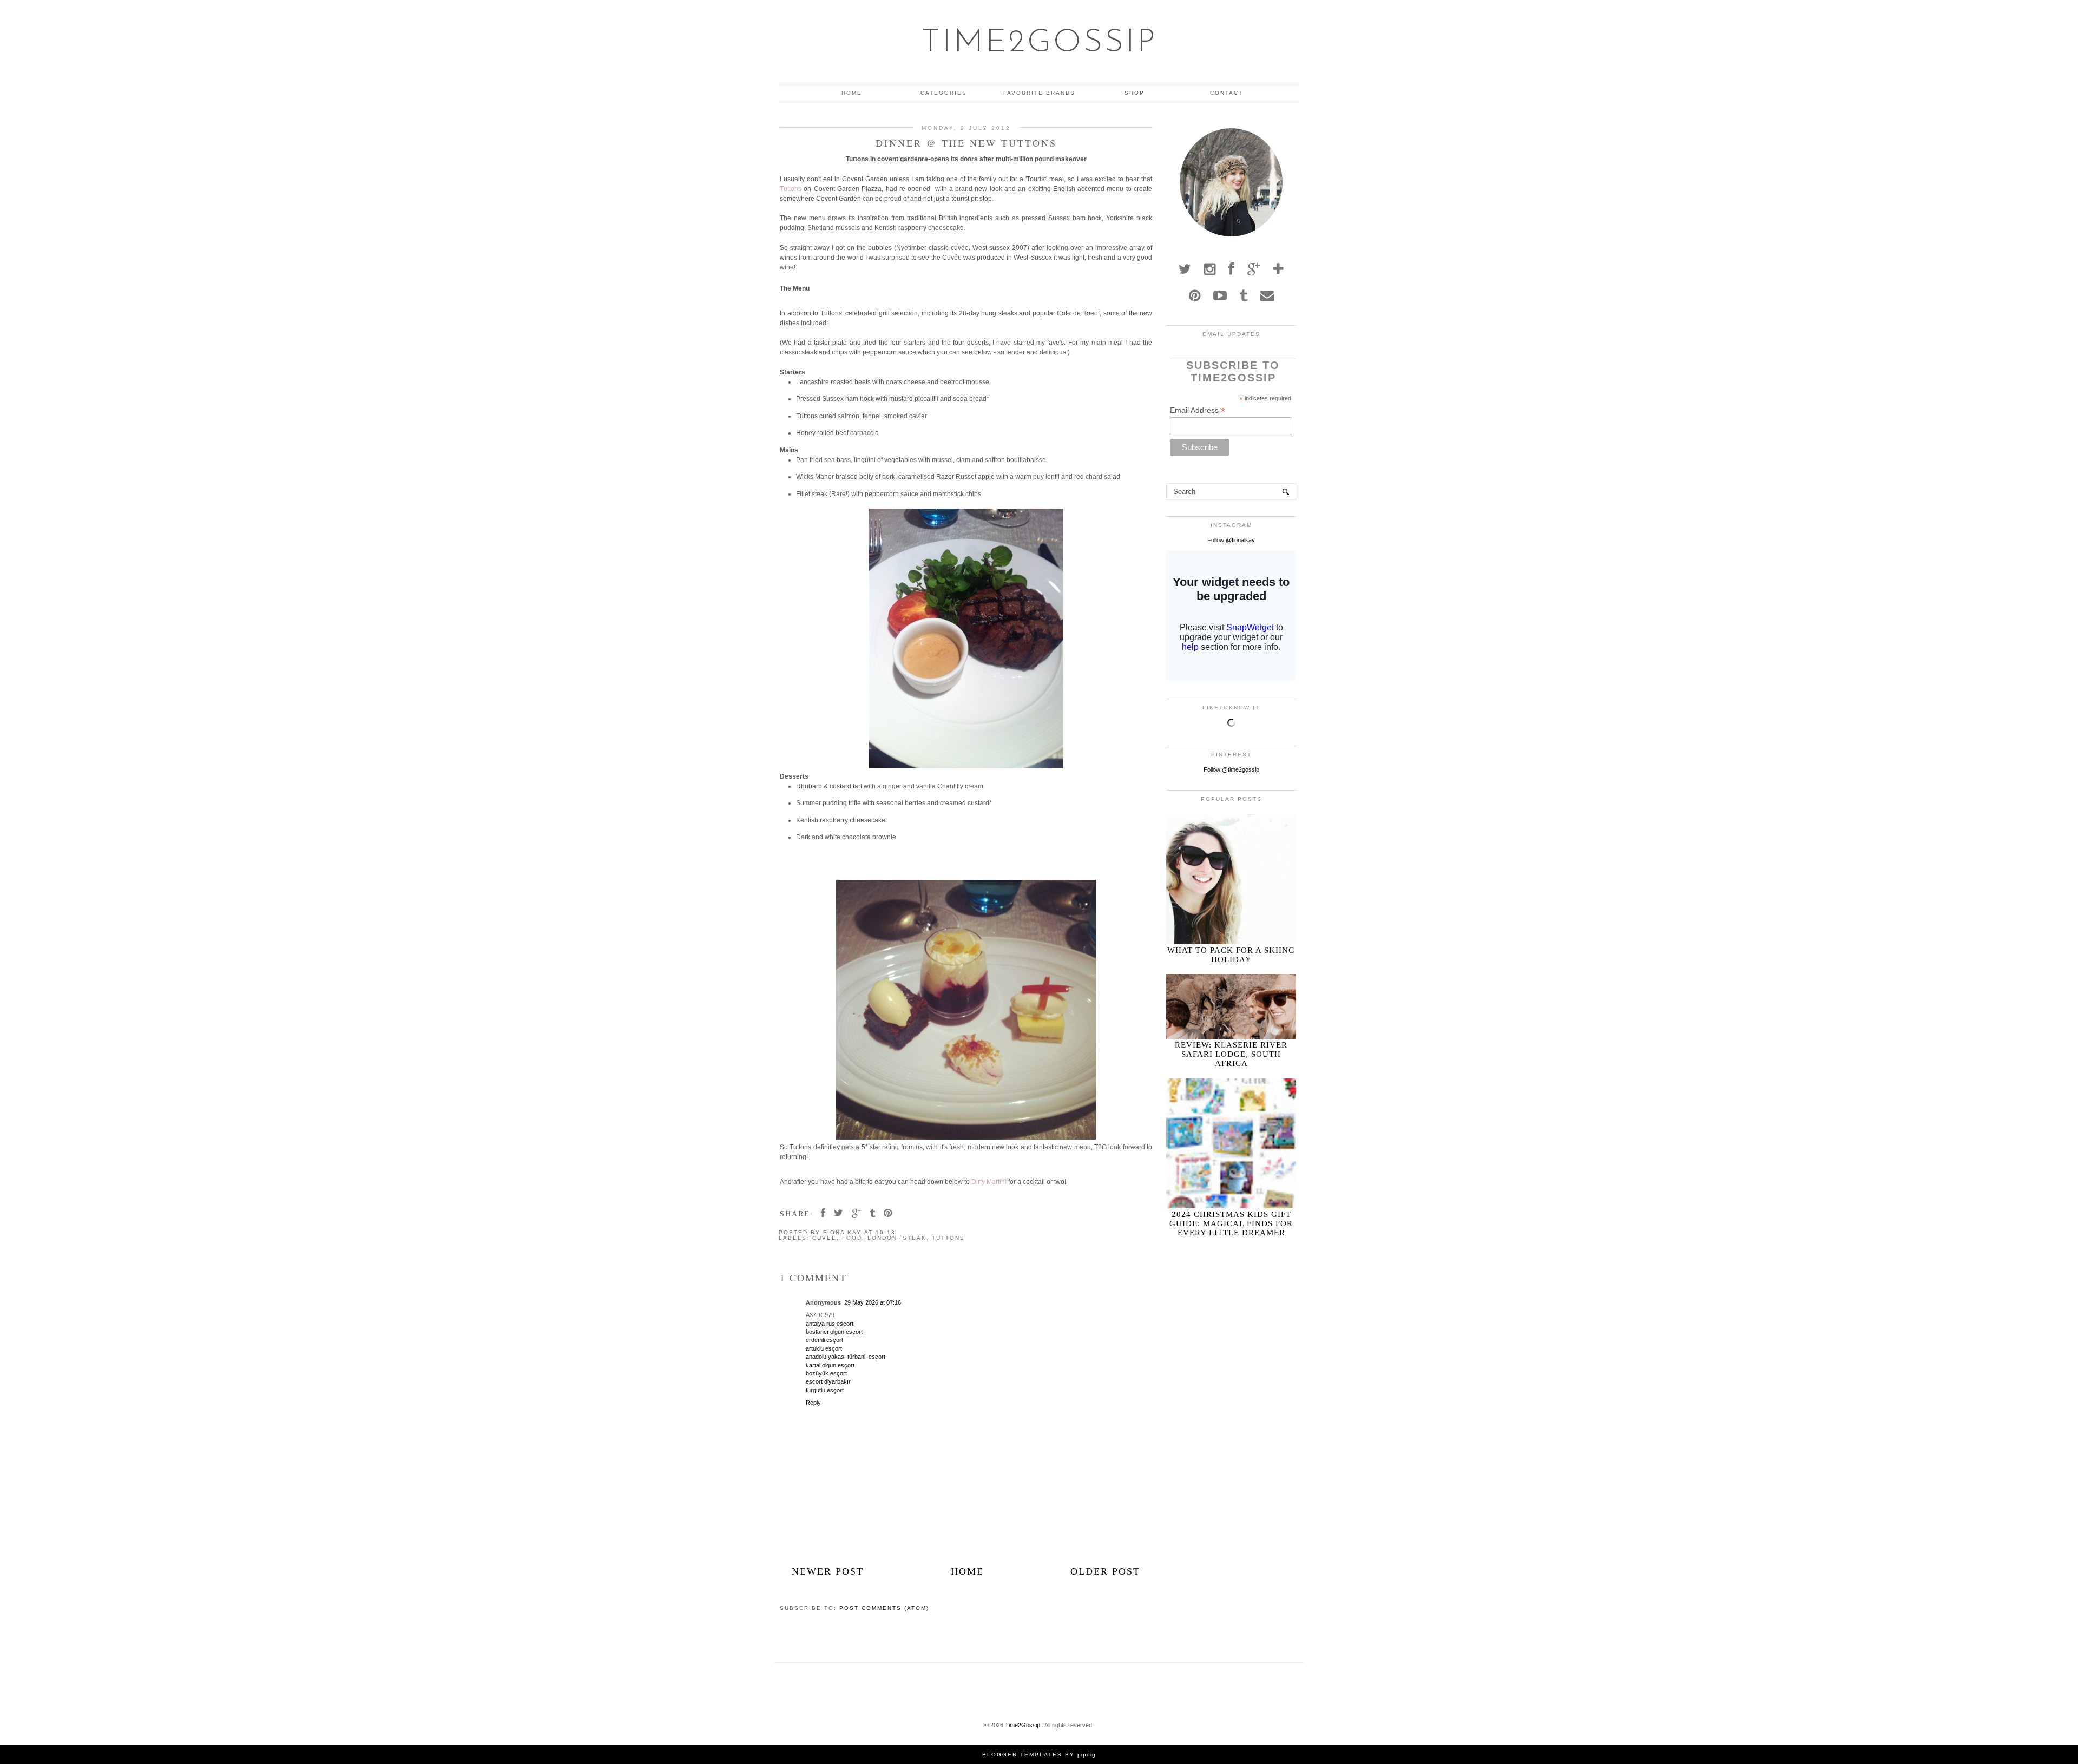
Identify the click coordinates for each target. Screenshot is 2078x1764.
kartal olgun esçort (830, 1365)
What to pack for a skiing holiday (1231, 955)
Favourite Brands (1039, 93)
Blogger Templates (1022, 1755)
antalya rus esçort (830, 1324)
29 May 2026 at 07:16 (873, 1302)
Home (852, 93)
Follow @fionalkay (1231, 540)
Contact (1227, 93)
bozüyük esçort (826, 1373)
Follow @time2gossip (1231, 769)
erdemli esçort (824, 1340)
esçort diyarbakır (828, 1381)
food (852, 1238)
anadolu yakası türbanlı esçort (846, 1357)
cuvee (824, 1238)
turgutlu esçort (825, 1390)
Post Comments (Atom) (884, 1608)
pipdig (1087, 1755)
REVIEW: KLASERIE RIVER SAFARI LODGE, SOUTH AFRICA (1231, 1054)
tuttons (948, 1238)
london (882, 1238)
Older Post (1105, 1571)
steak (915, 1238)
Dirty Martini (989, 1182)
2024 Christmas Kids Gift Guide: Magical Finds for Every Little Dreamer (1231, 1223)
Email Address (1198, 410)
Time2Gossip (1039, 43)
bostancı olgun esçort (834, 1332)
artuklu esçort (824, 1348)
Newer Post (828, 1571)
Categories (944, 93)
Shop (1135, 93)
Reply (813, 1403)
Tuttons (791, 189)
